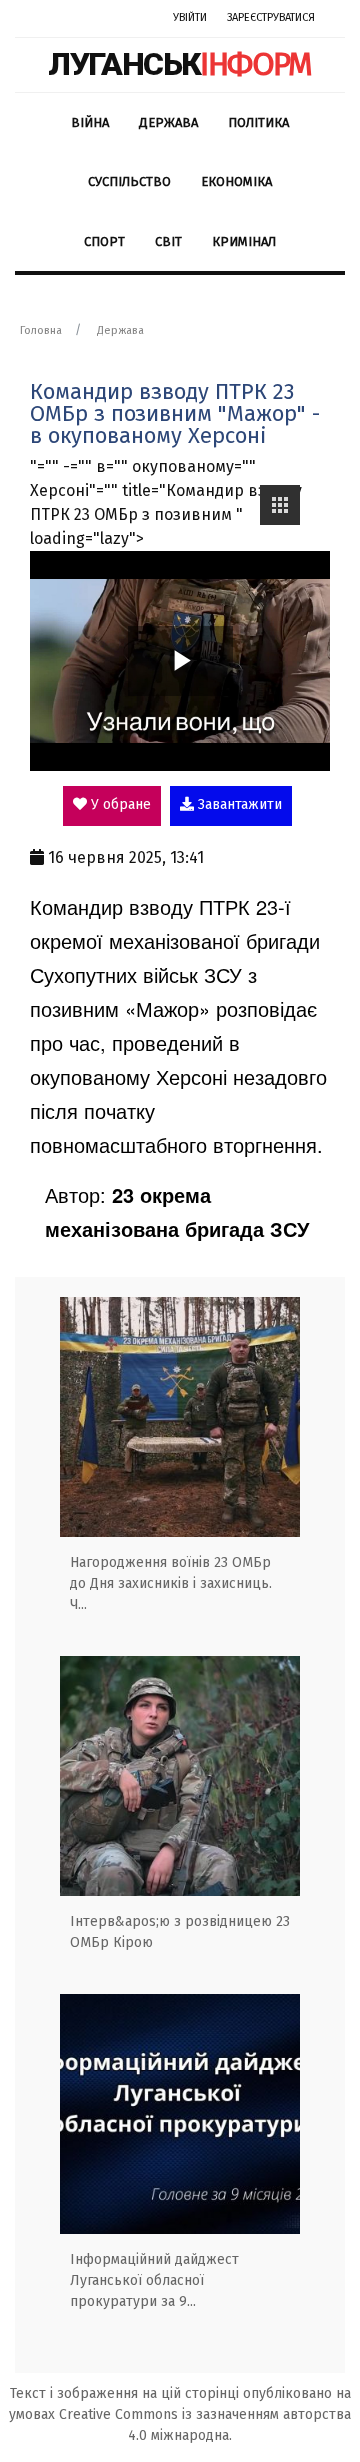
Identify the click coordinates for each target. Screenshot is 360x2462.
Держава (168, 122)
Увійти (190, 17)
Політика (258, 122)
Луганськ (180, 64)
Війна (90, 122)
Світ (168, 241)
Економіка (236, 181)
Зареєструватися (271, 17)
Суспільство (129, 181)
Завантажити (238, 804)
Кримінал (244, 241)
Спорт (104, 241)
